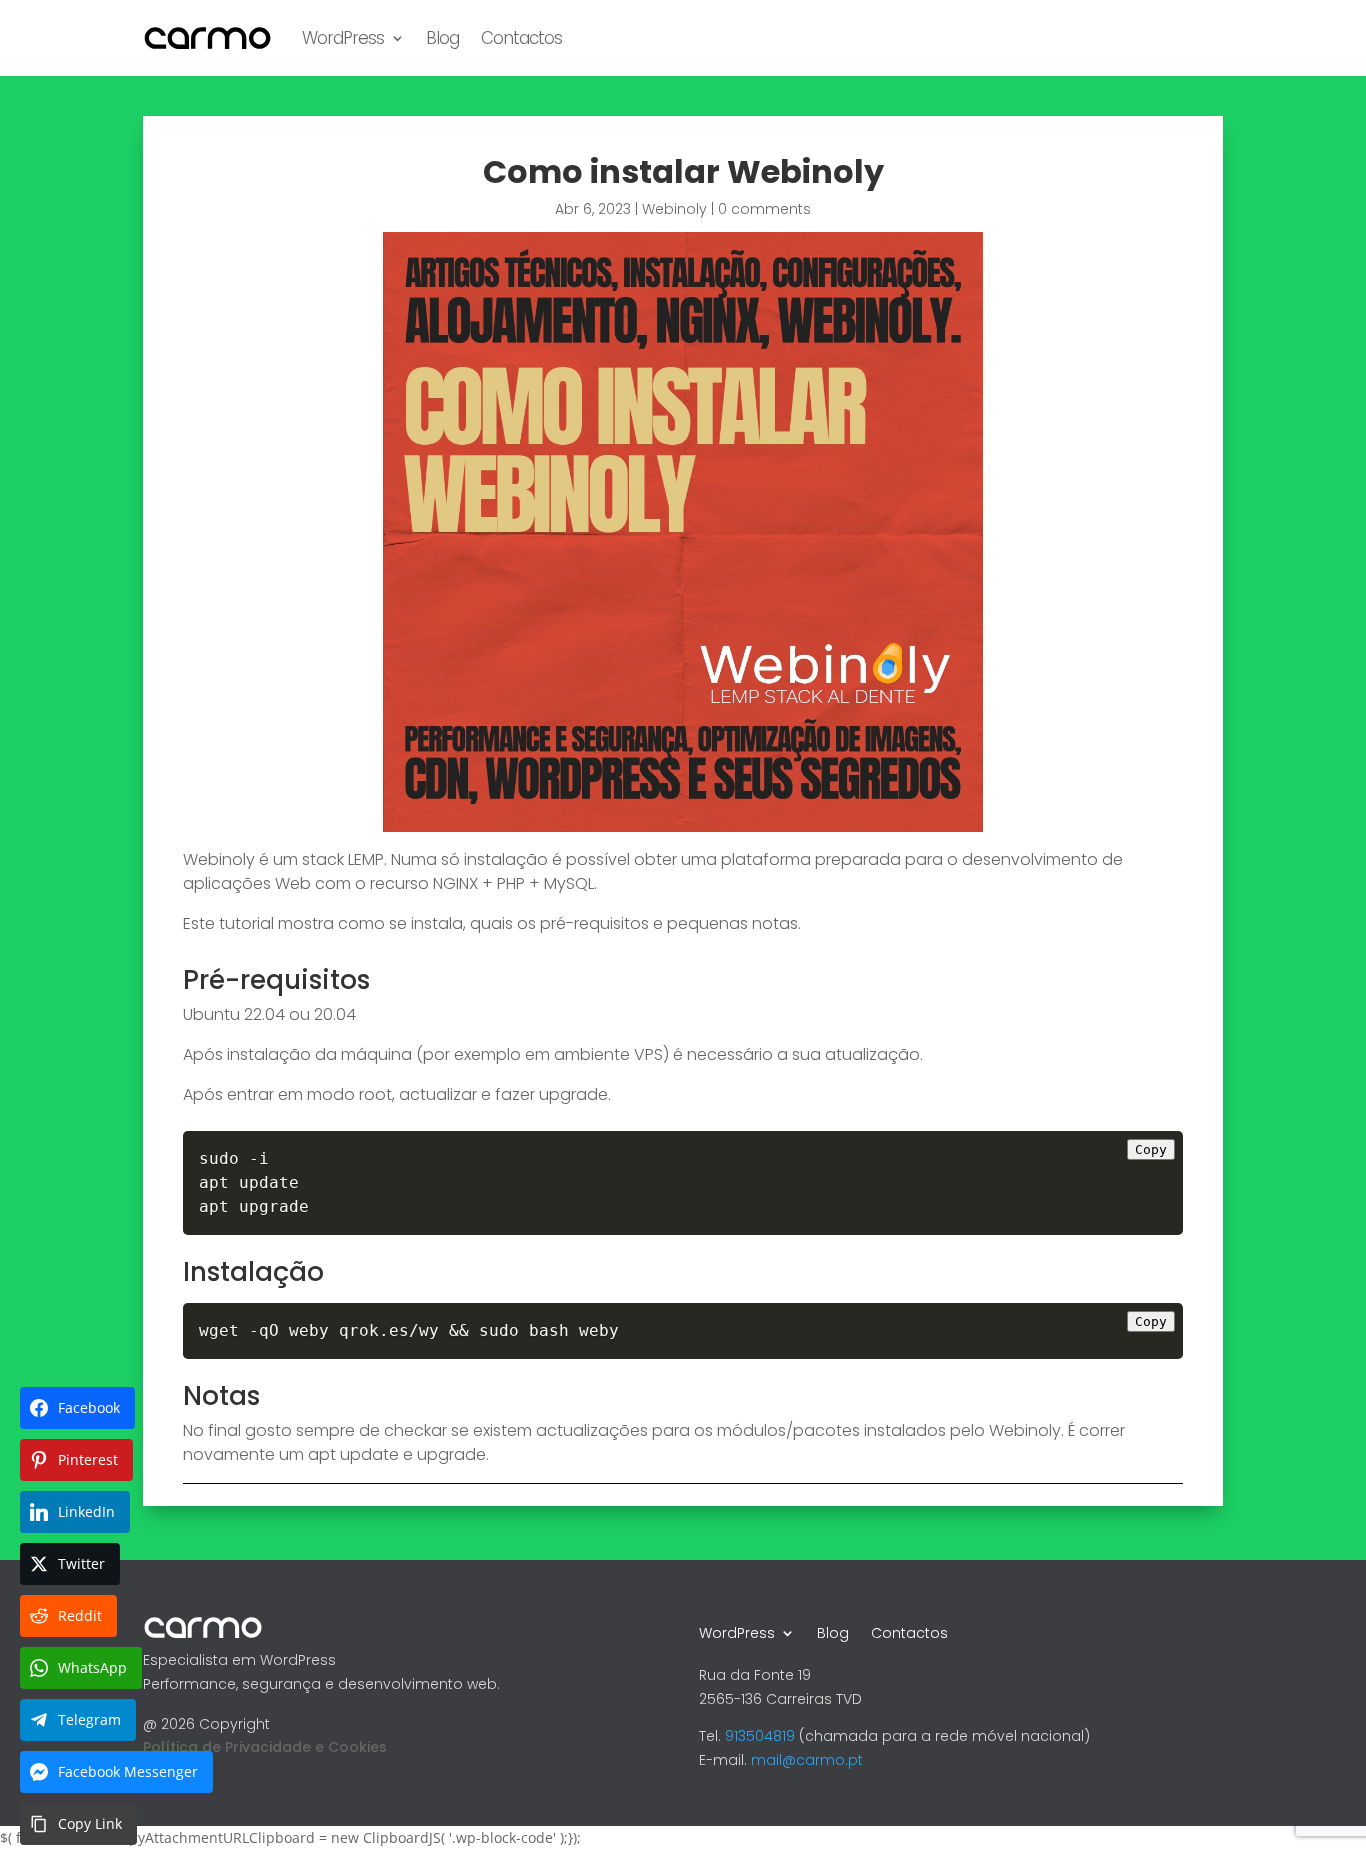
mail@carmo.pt (807, 1760)
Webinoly (674, 209)
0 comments (764, 209)
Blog (442, 38)
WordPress (343, 38)
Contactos (521, 38)
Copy (1151, 1149)
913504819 (760, 1736)
